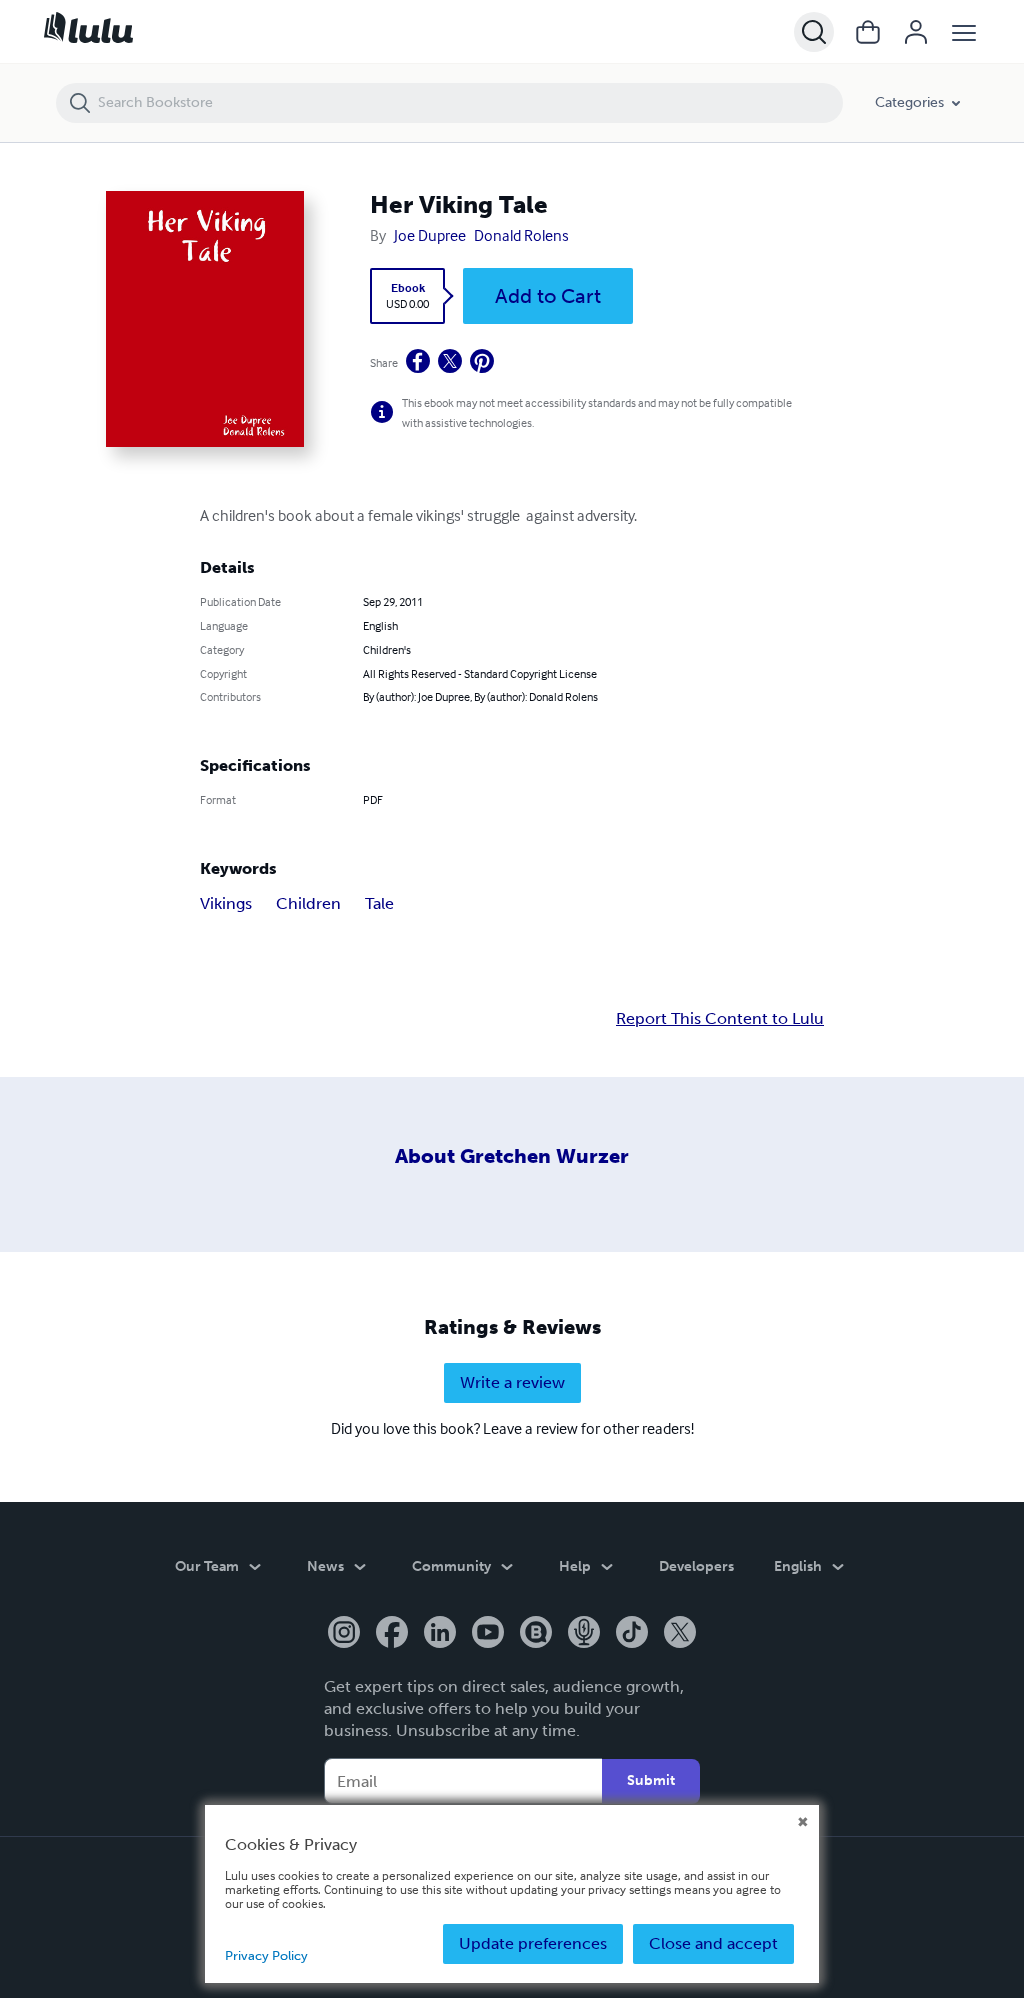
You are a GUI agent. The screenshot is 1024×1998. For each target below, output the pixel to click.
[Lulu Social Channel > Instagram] (344, 1634)
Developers (696, 1566)
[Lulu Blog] (536, 1634)
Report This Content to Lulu (720, 1019)
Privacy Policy (266, 1955)
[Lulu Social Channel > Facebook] (392, 1634)
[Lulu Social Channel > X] (680, 1634)
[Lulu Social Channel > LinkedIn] (440, 1634)
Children (308, 903)
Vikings (226, 903)
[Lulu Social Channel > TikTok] (632, 1634)
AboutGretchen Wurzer (512, 1156)
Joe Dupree (430, 235)
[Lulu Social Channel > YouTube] (488, 1634)
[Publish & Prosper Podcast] (584, 1634)
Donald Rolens (521, 235)
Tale (379, 903)
